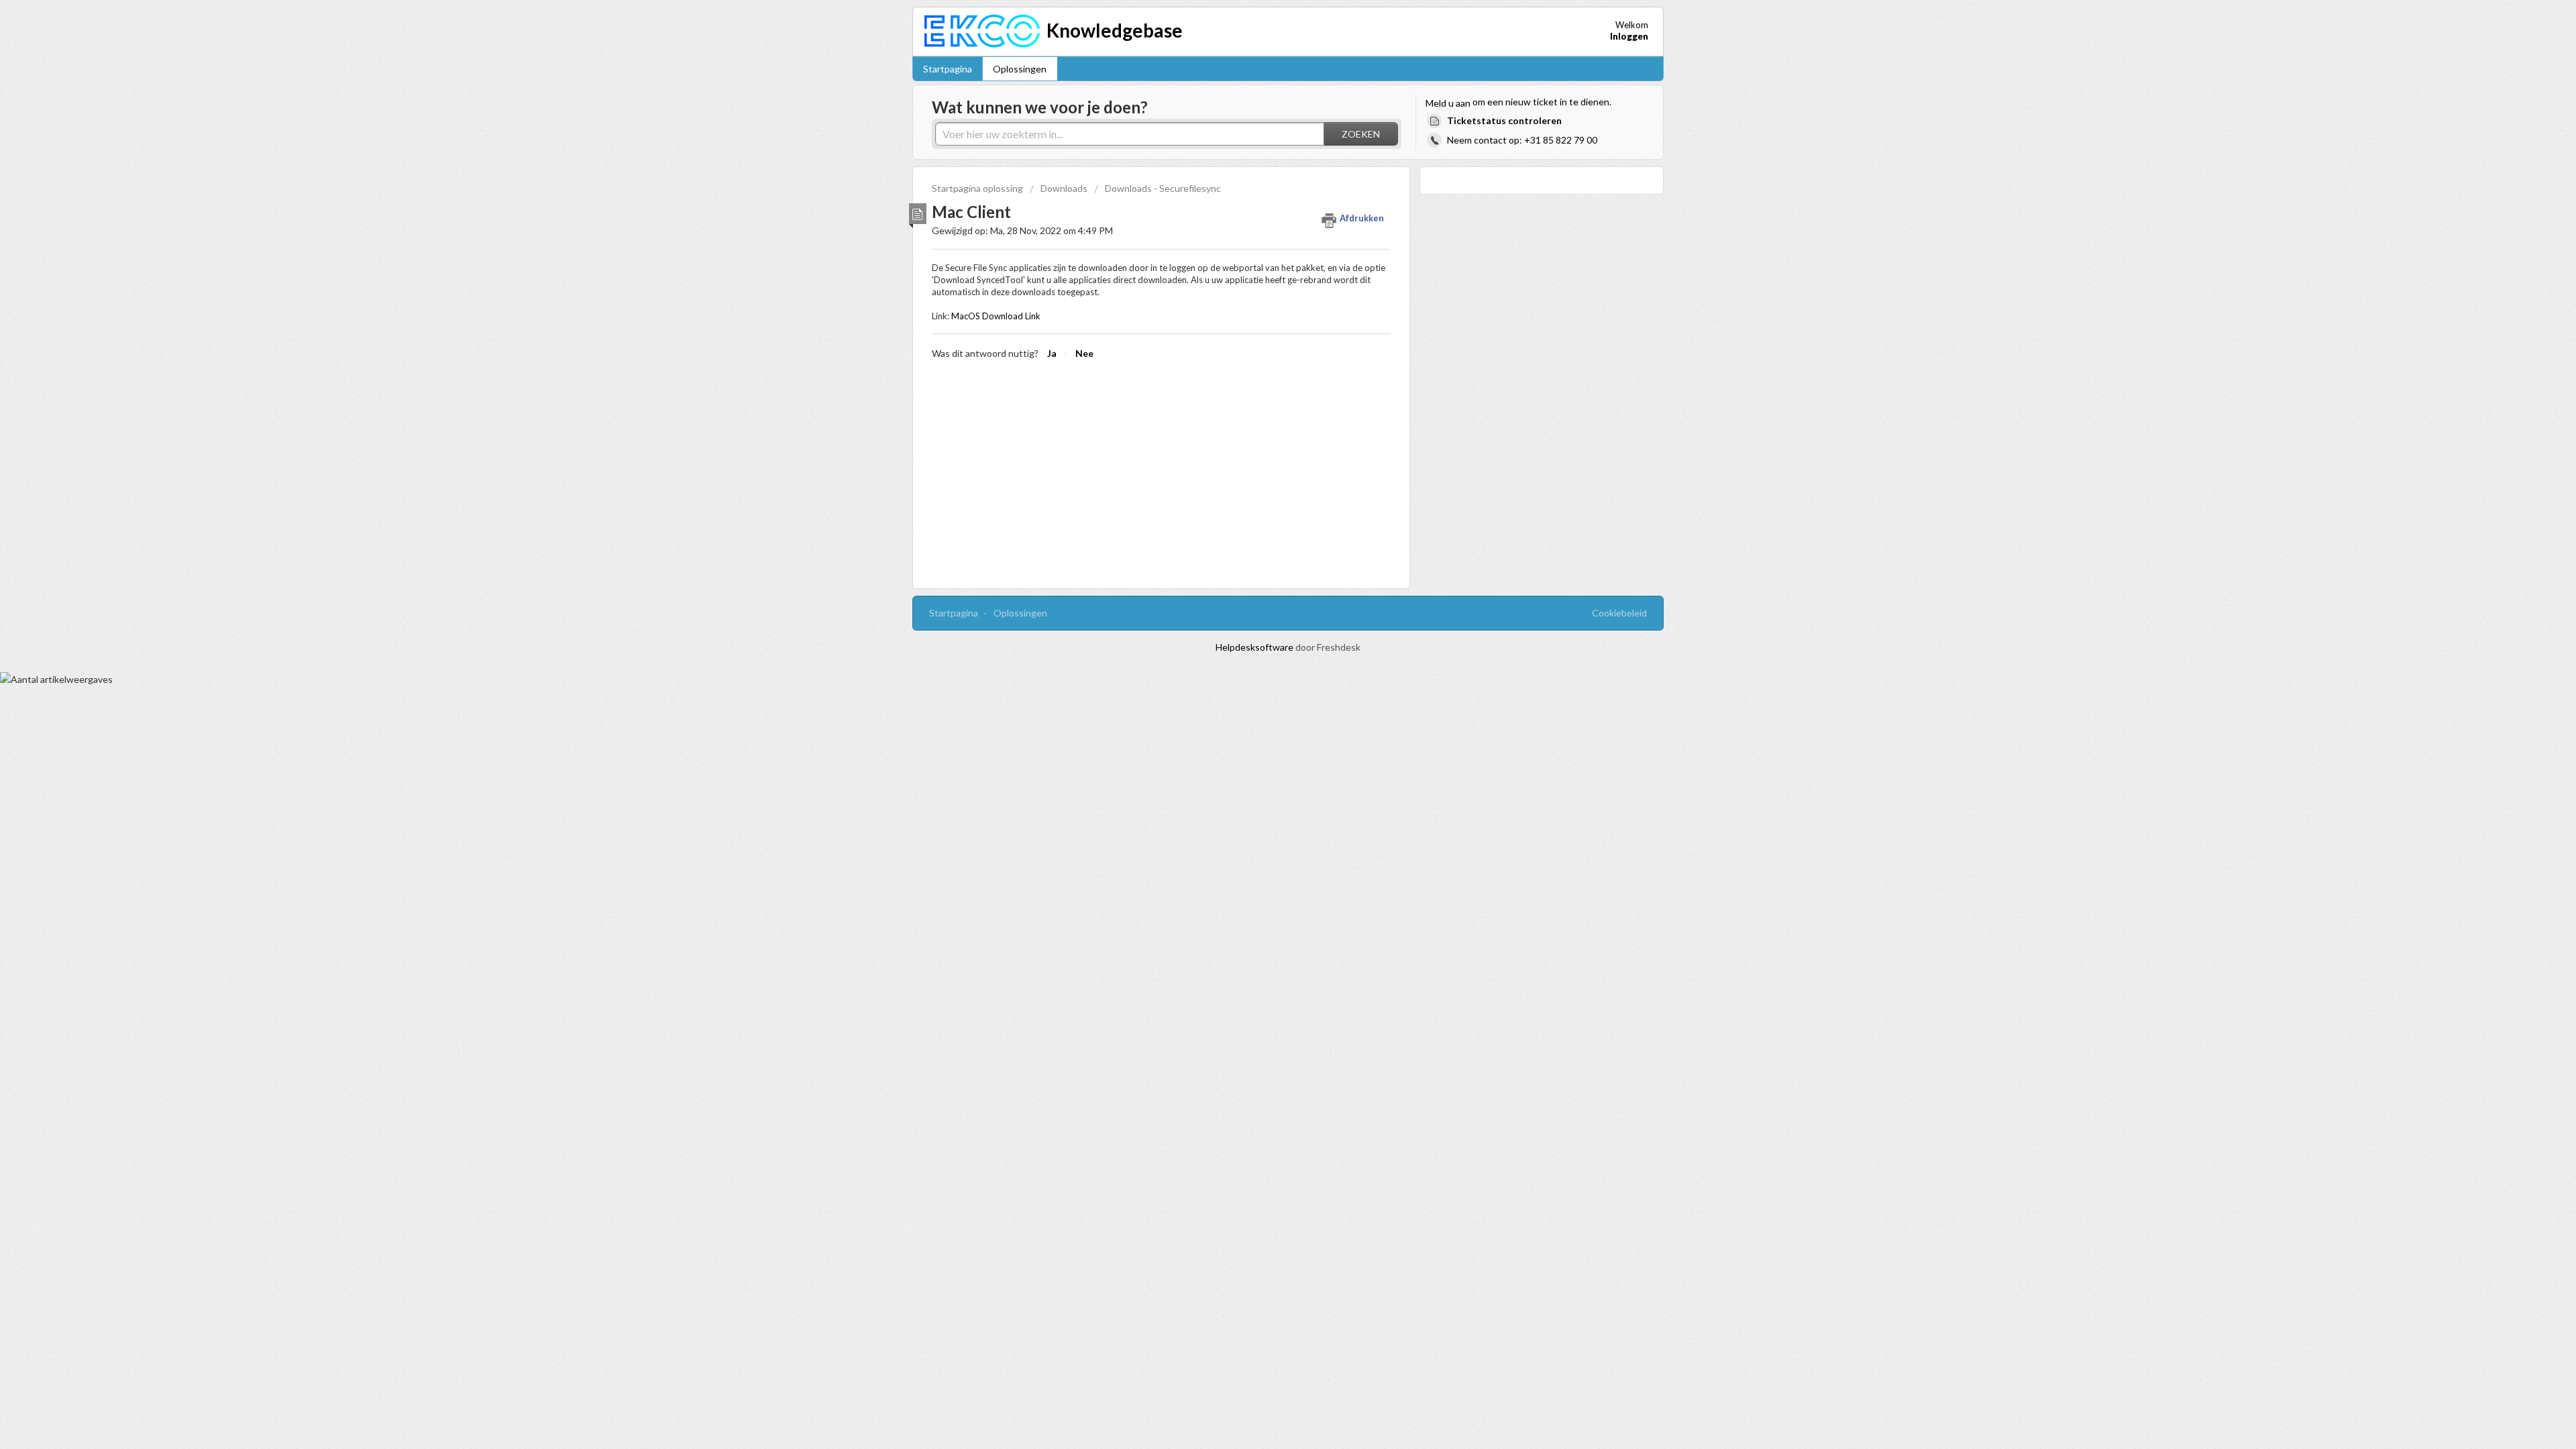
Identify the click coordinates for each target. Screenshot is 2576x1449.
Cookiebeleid (1619, 613)
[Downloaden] (1263, 562)
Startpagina (948, 69)
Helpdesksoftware (1255, 647)
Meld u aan (1448, 103)
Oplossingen (1020, 69)
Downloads (1064, 188)
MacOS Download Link (996, 316)
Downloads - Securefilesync (1163, 188)
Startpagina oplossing (978, 188)
